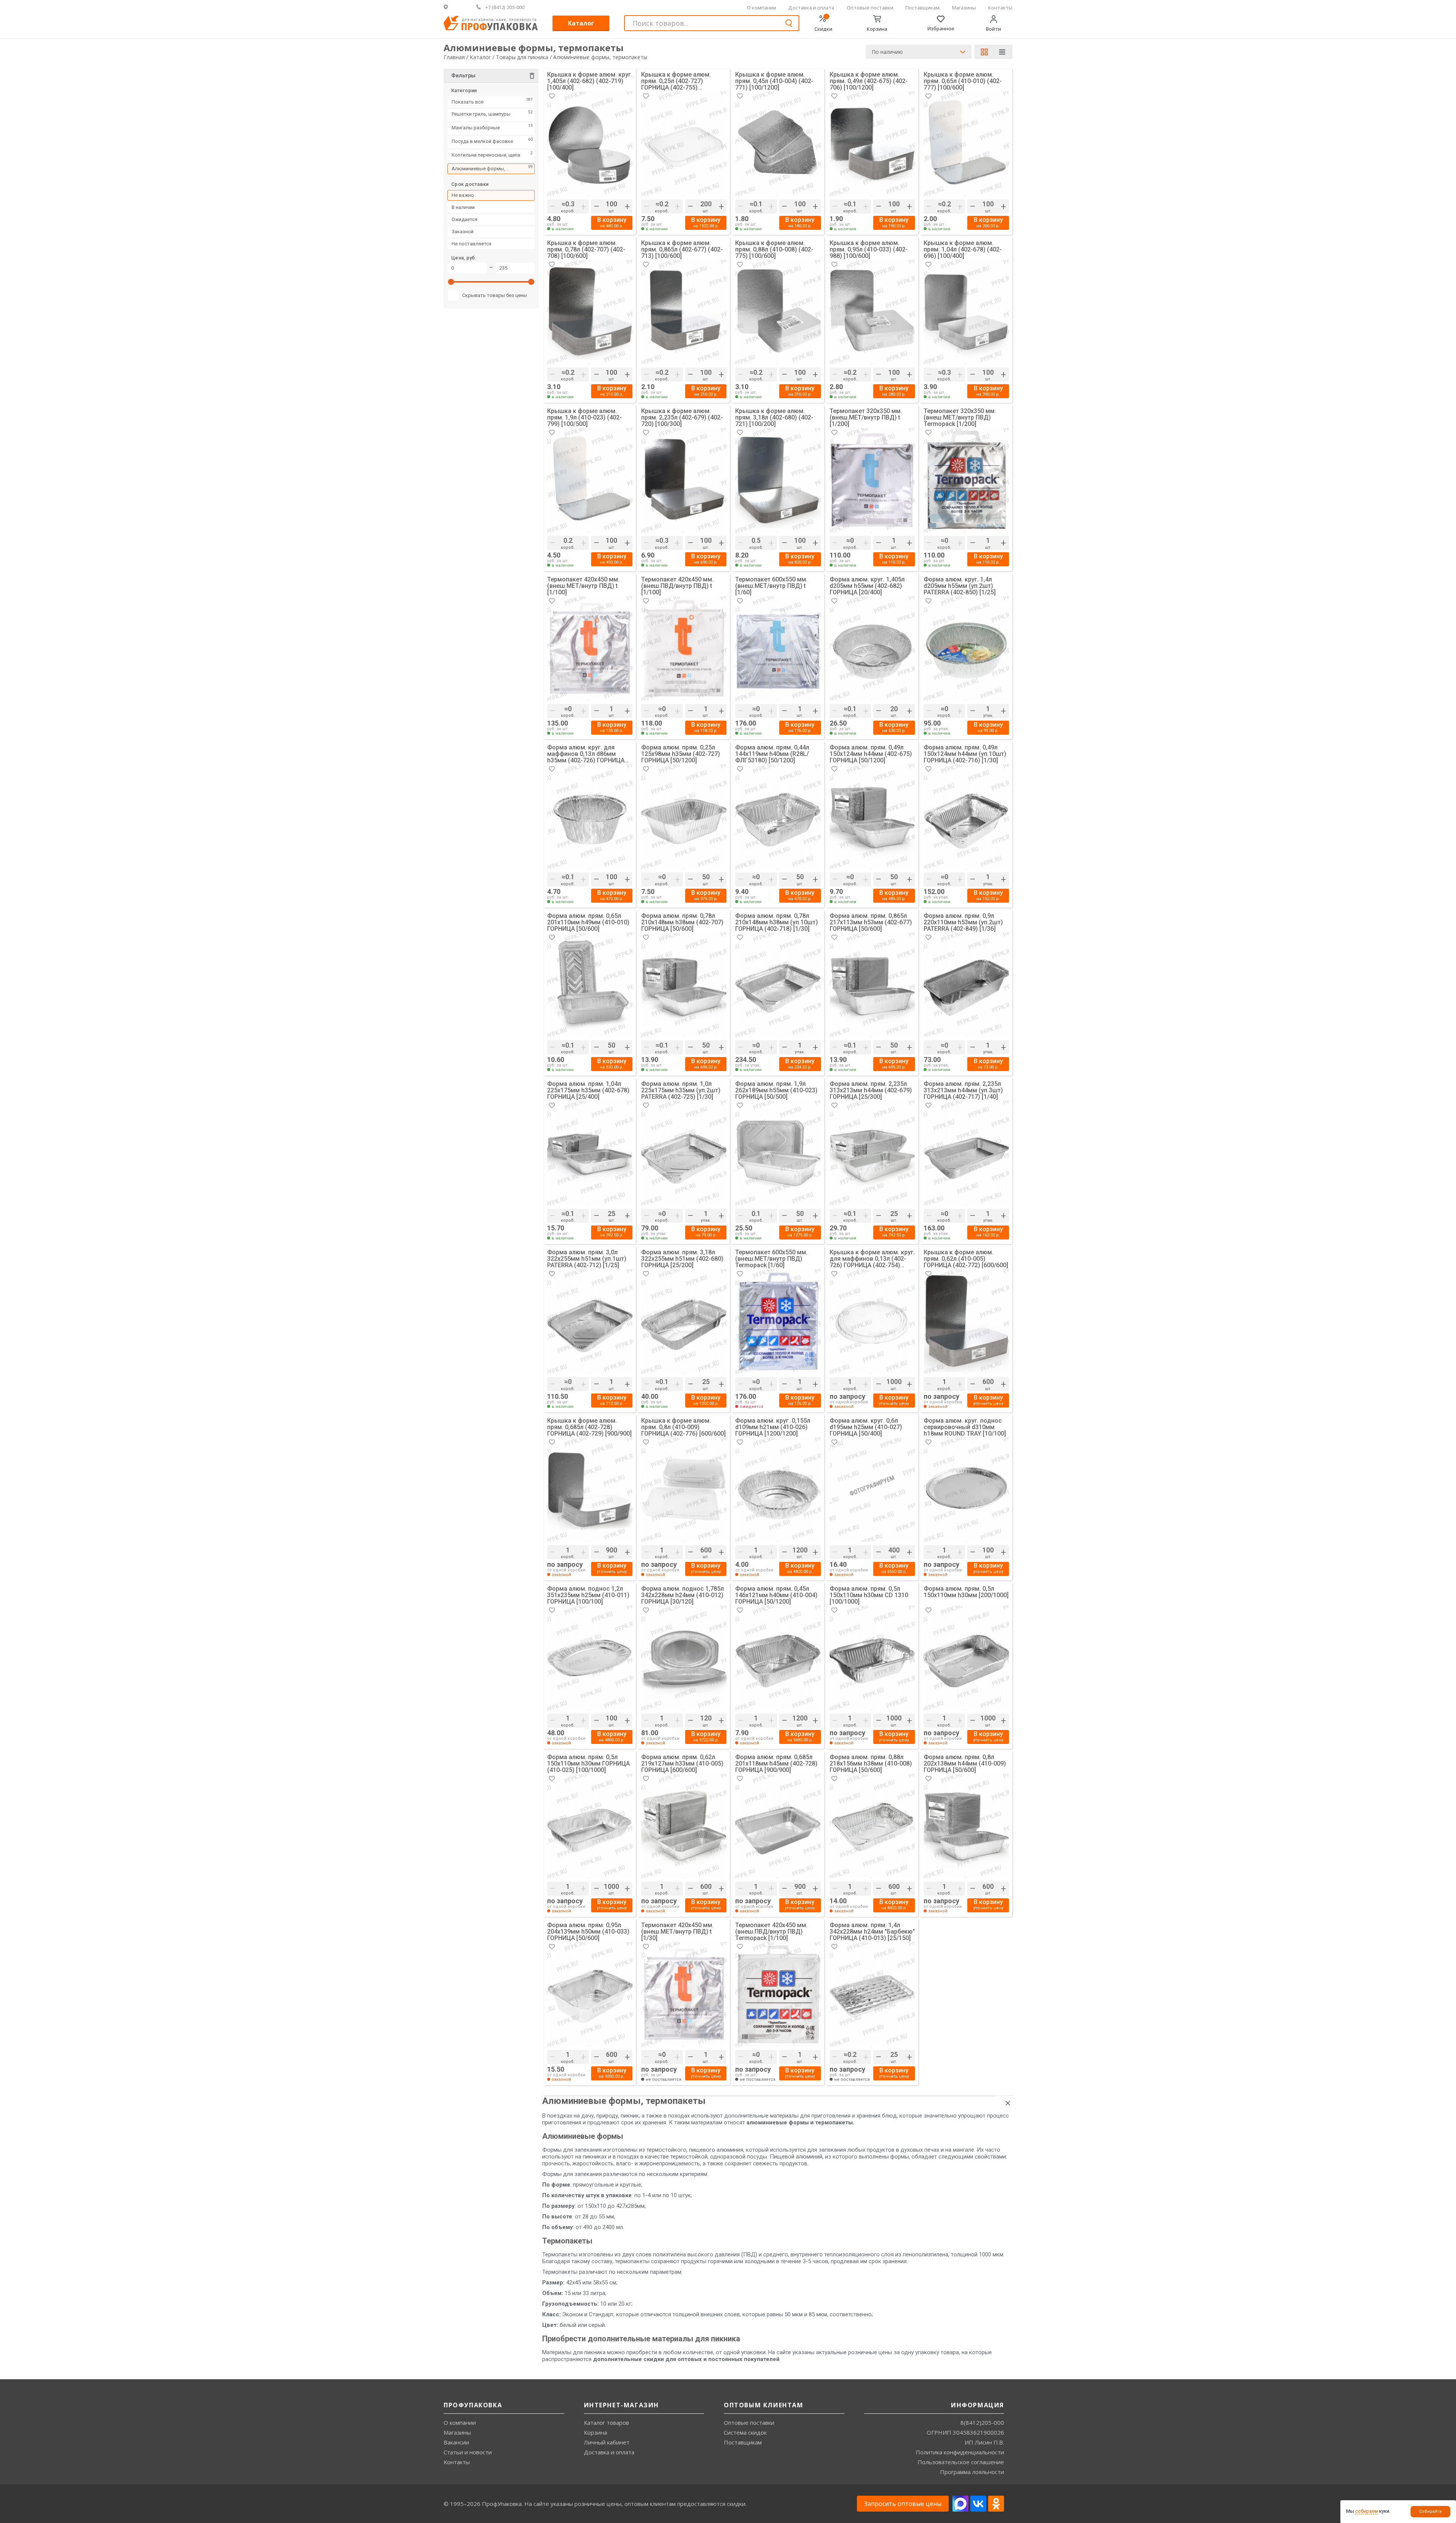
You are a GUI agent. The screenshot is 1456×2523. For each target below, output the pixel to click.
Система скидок (745, 2432)
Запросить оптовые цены (903, 2504)
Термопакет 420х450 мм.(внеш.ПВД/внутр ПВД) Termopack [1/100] (771, 1932)
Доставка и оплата (811, 8)
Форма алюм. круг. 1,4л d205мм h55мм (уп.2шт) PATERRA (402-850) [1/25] (960, 586)
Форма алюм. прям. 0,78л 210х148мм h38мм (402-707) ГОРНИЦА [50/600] (682, 922)
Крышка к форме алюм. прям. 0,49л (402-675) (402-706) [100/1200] (869, 81)
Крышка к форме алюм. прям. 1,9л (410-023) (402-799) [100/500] (584, 417)
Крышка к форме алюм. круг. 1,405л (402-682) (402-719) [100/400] (590, 81)
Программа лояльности (972, 2472)
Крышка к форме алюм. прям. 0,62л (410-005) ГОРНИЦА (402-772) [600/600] (966, 1259)
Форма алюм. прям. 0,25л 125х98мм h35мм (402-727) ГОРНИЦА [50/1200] (681, 754)
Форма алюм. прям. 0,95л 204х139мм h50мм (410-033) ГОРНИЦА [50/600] (588, 1932)
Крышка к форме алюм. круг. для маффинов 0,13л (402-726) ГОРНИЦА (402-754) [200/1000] (872, 1259)
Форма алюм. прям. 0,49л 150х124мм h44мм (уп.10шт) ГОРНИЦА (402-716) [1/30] (965, 754)
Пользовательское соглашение (961, 2462)
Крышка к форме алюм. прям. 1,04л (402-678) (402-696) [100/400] (963, 249)
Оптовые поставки (870, 8)
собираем (1367, 2511)
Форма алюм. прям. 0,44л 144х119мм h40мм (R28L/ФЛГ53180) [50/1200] (772, 754)
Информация (977, 2405)
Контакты (1000, 8)
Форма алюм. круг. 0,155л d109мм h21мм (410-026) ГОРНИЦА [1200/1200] (773, 1427)
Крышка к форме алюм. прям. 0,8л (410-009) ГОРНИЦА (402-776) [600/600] (683, 1427)
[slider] (451, 284)
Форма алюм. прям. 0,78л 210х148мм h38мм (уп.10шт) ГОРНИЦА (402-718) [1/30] (777, 922)
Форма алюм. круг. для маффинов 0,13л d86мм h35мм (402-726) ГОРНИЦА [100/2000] (586, 754)
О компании (762, 8)
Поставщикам (923, 8)
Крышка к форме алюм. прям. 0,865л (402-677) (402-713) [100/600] (682, 249)
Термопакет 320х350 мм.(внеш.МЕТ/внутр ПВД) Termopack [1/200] (960, 417)
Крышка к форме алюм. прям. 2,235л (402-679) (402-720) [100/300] (682, 417)
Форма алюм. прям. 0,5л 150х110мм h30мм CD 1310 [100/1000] (869, 1595)
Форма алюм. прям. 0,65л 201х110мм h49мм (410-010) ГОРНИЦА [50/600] (588, 922)
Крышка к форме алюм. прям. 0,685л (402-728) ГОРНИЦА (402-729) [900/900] (589, 1427)
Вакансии (456, 2442)
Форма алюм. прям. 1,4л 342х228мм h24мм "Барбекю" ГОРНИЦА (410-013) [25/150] (872, 1932)
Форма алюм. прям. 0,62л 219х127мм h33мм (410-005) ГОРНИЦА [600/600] (682, 1763)
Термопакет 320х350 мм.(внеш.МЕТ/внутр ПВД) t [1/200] (866, 417)
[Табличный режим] (1003, 53)
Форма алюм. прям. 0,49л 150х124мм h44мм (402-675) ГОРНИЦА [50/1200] (871, 754)
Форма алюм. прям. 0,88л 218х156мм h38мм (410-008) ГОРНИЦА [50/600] (871, 1763)
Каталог (581, 23)
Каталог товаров (606, 2422)
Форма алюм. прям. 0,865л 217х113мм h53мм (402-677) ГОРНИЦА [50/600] (871, 922)
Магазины (964, 8)
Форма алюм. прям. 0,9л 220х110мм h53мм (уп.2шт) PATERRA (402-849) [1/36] (963, 922)
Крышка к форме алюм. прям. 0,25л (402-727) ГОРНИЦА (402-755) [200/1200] (676, 81)
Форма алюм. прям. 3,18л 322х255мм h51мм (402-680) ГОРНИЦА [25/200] (682, 1259)
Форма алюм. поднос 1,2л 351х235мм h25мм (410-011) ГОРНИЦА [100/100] (588, 1595)
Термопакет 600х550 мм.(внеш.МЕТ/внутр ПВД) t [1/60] (771, 586)
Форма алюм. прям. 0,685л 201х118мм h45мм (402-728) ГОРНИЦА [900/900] (776, 1763)
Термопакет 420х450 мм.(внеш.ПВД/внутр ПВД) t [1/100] (677, 586)
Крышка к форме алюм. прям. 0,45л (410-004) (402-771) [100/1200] (774, 81)
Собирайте (1431, 2511)
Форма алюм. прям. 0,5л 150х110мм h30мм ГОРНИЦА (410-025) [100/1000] (588, 1763)
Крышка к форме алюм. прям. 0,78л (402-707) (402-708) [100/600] (586, 249)
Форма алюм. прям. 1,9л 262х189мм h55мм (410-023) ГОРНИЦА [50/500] (776, 1090)
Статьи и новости (468, 2452)
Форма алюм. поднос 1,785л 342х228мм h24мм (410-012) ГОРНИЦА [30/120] (682, 1595)
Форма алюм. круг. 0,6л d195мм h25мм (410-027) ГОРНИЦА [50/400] (866, 1427)
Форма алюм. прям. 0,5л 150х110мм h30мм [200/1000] (966, 1592)
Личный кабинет (607, 2442)
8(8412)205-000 (982, 2422)
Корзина (595, 2432)
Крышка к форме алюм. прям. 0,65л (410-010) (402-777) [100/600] (963, 81)
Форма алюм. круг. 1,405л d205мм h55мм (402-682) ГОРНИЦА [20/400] (867, 586)
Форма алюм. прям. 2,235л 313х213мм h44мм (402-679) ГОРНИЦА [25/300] (871, 1090)
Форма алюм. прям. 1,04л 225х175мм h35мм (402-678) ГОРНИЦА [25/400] (588, 1090)
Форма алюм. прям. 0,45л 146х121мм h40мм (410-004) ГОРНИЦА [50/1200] (776, 1595)
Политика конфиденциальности (960, 2452)
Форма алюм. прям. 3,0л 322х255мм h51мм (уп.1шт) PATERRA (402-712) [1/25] (587, 1259)
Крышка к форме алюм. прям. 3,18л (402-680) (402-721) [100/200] (774, 417)
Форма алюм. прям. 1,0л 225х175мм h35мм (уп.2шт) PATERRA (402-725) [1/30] (681, 1090)
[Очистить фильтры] (532, 77)
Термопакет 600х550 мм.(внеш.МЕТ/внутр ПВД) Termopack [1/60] (771, 1259)
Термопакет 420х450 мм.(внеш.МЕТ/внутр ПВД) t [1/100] (583, 586)
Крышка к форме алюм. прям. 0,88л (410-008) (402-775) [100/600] (774, 249)
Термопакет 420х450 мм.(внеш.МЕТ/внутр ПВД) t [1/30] (677, 1932)
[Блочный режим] (987, 52)
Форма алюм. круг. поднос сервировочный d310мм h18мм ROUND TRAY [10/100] (965, 1427)
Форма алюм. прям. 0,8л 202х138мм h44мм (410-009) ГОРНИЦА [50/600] (965, 1763)
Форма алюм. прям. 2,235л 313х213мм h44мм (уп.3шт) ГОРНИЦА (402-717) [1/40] (963, 1090)
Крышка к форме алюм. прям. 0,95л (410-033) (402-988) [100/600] (869, 249)
